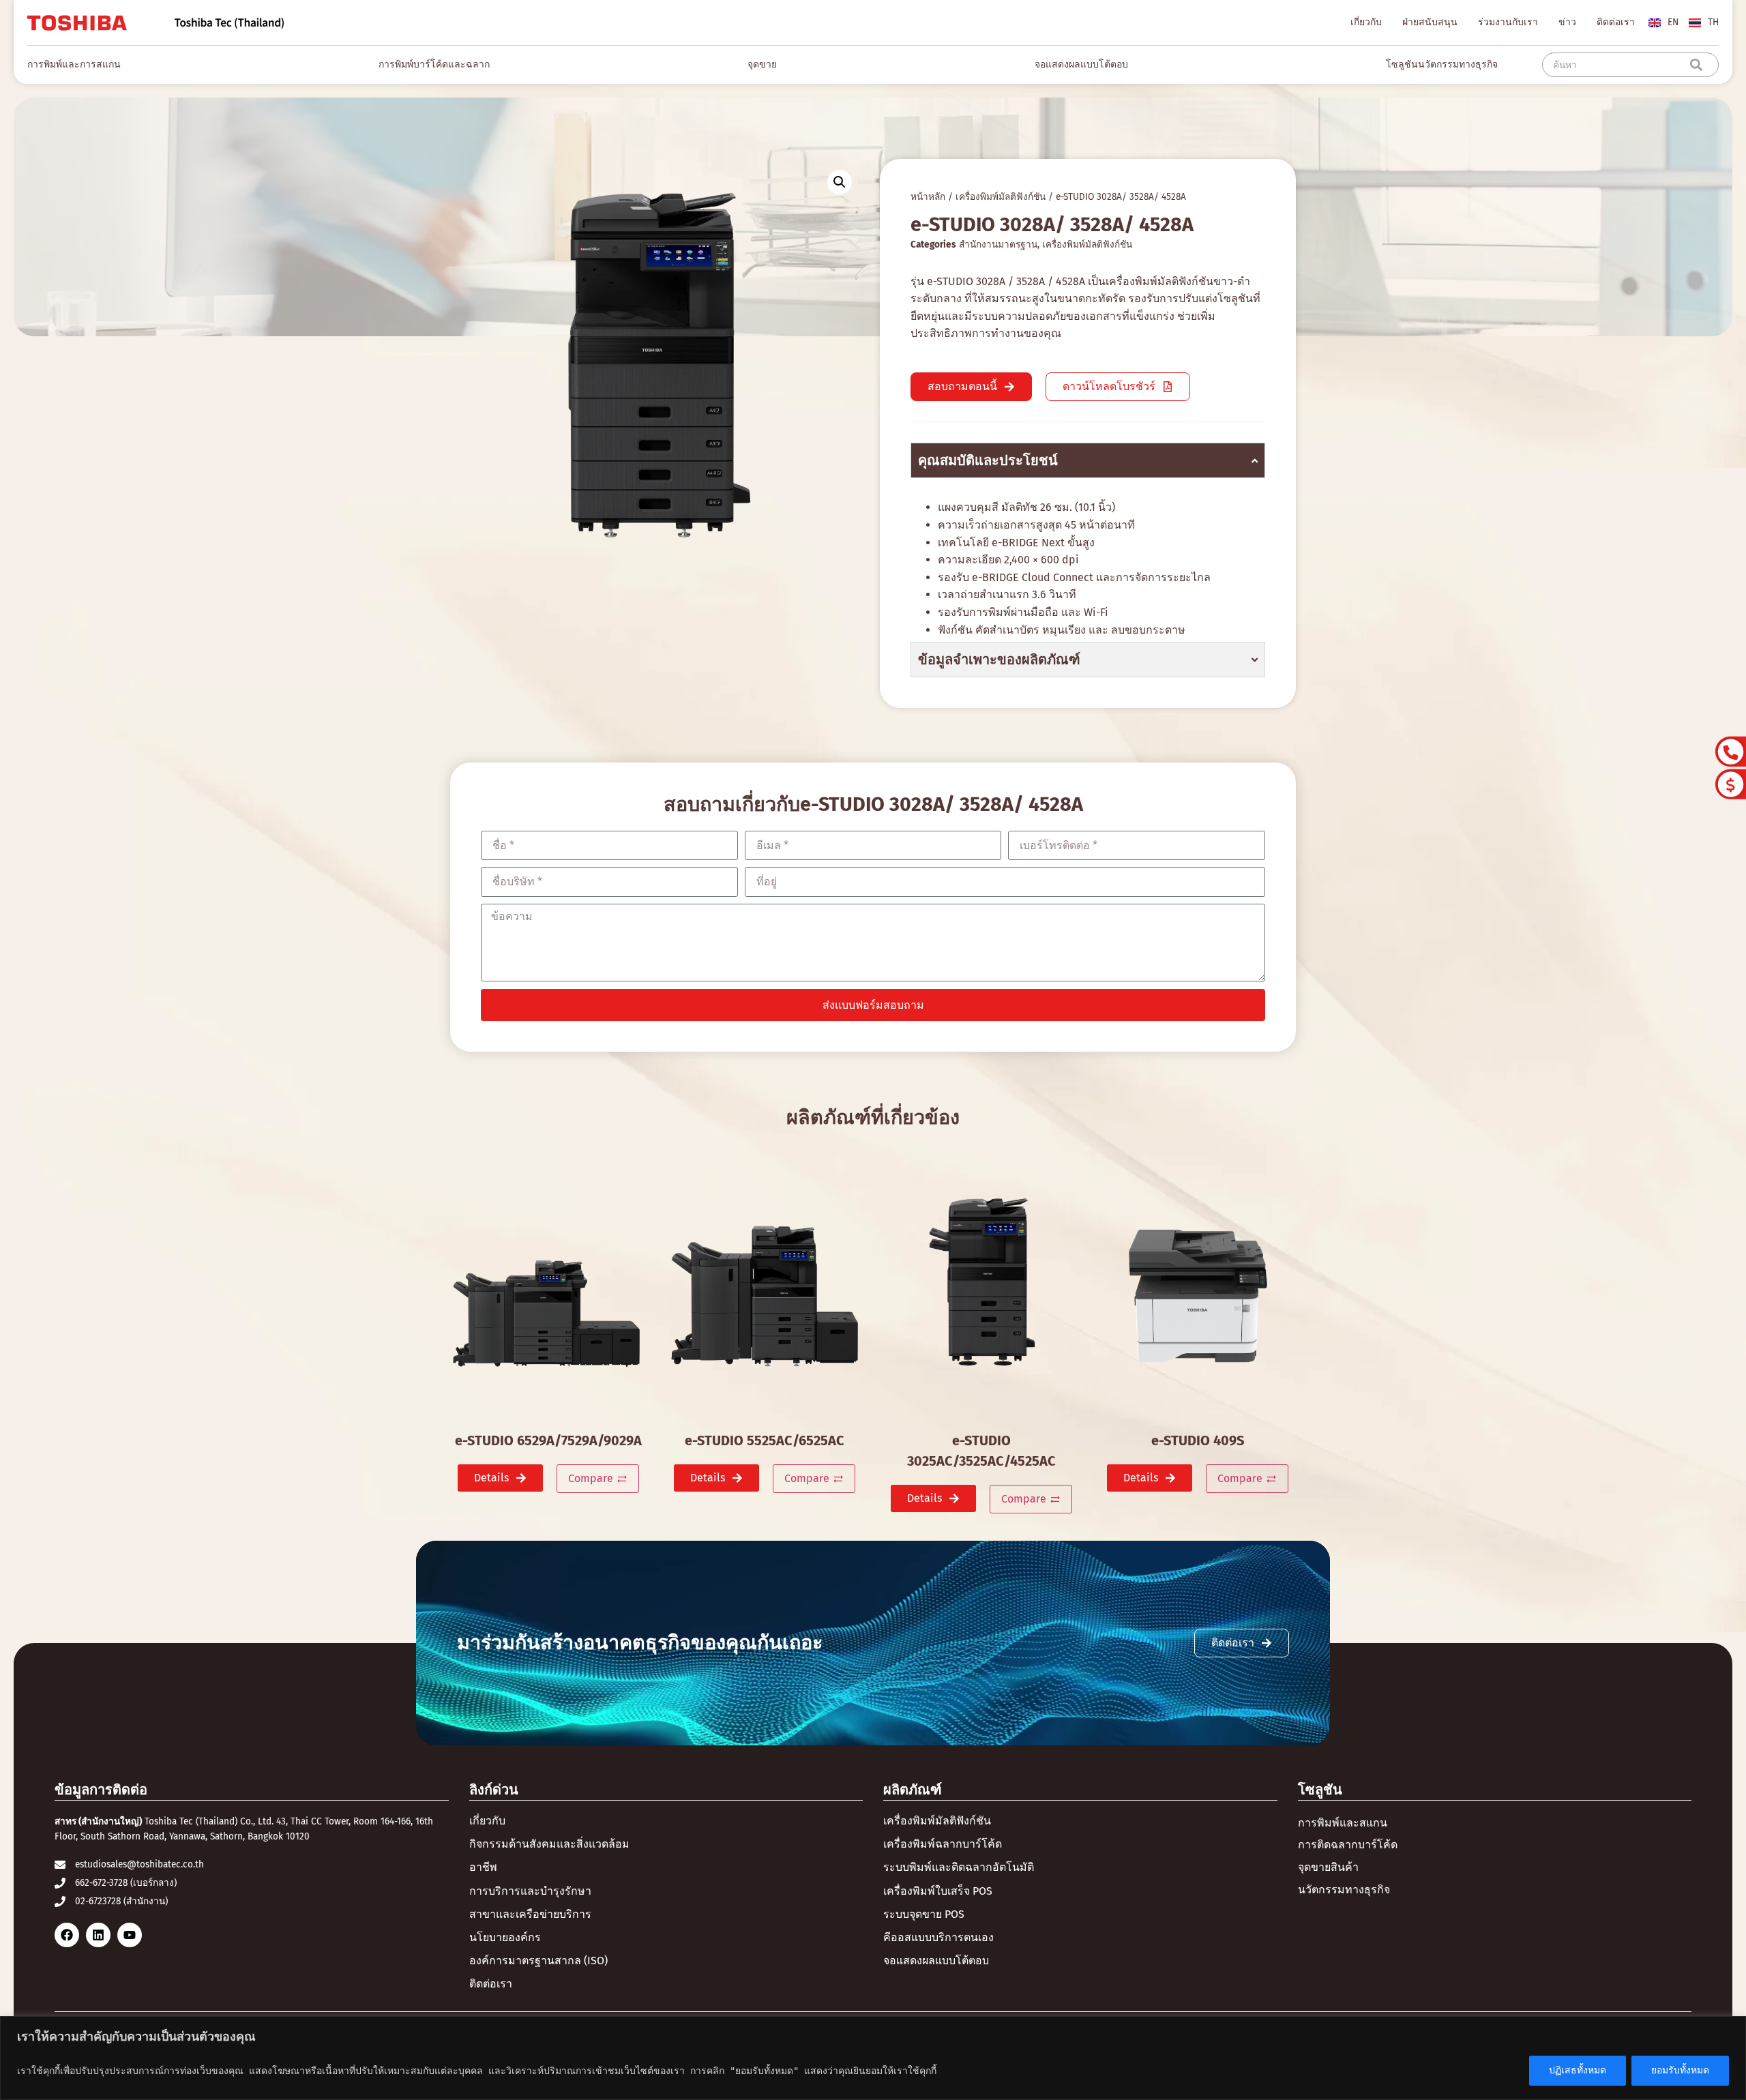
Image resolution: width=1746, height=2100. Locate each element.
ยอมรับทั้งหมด (1680, 2070)
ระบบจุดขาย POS (924, 1914)
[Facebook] (67, 1935)
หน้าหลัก (928, 197)
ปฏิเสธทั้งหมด (1578, 2070)
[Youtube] (130, 1935)
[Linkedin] (98, 1935)
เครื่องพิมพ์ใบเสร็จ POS (938, 1891)
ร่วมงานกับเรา (1508, 22)
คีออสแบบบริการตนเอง (938, 1937)
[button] (840, 182)
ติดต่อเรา (1616, 22)
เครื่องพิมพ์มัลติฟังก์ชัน (1001, 197)
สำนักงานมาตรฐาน (998, 245)
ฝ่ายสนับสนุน (1430, 22)
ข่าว (1567, 22)
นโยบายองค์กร (505, 1937)
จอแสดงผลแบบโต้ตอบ (936, 1961)
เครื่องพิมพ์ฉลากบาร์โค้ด (943, 1844)
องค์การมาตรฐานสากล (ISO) (538, 1961)
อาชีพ (483, 1867)
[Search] (1699, 65)
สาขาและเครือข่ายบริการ (530, 1914)
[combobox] (1619, 65)
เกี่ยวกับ (1366, 22)
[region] (873, 2058)
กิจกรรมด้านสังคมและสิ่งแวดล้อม (549, 1844)
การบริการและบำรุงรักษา (530, 1891)
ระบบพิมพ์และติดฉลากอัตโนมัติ (959, 1867)
